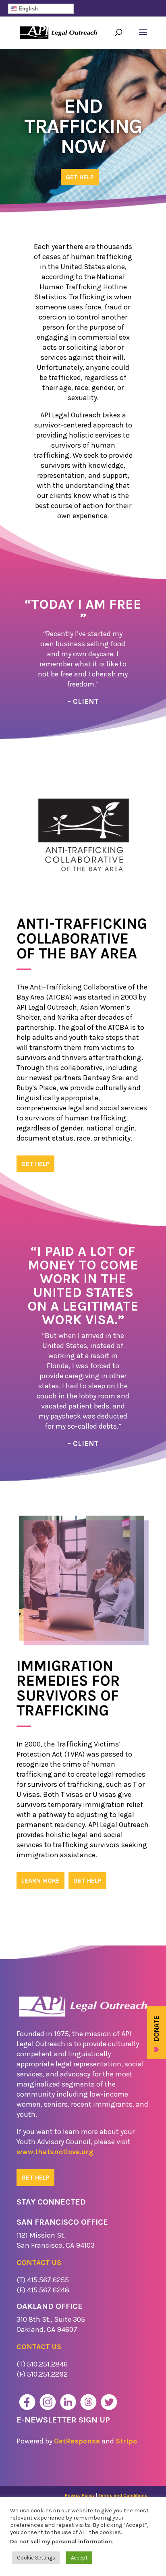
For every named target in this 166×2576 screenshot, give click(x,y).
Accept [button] (79, 2558)
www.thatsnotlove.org (55, 2152)
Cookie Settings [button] (36, 2558)
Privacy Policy (80, 2495)
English (27, 9)
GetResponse (77, 2441)
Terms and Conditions (123, 2495)
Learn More (40, 1880)
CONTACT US (39, 2263)
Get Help (80, 177)
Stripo (126, 2441)
